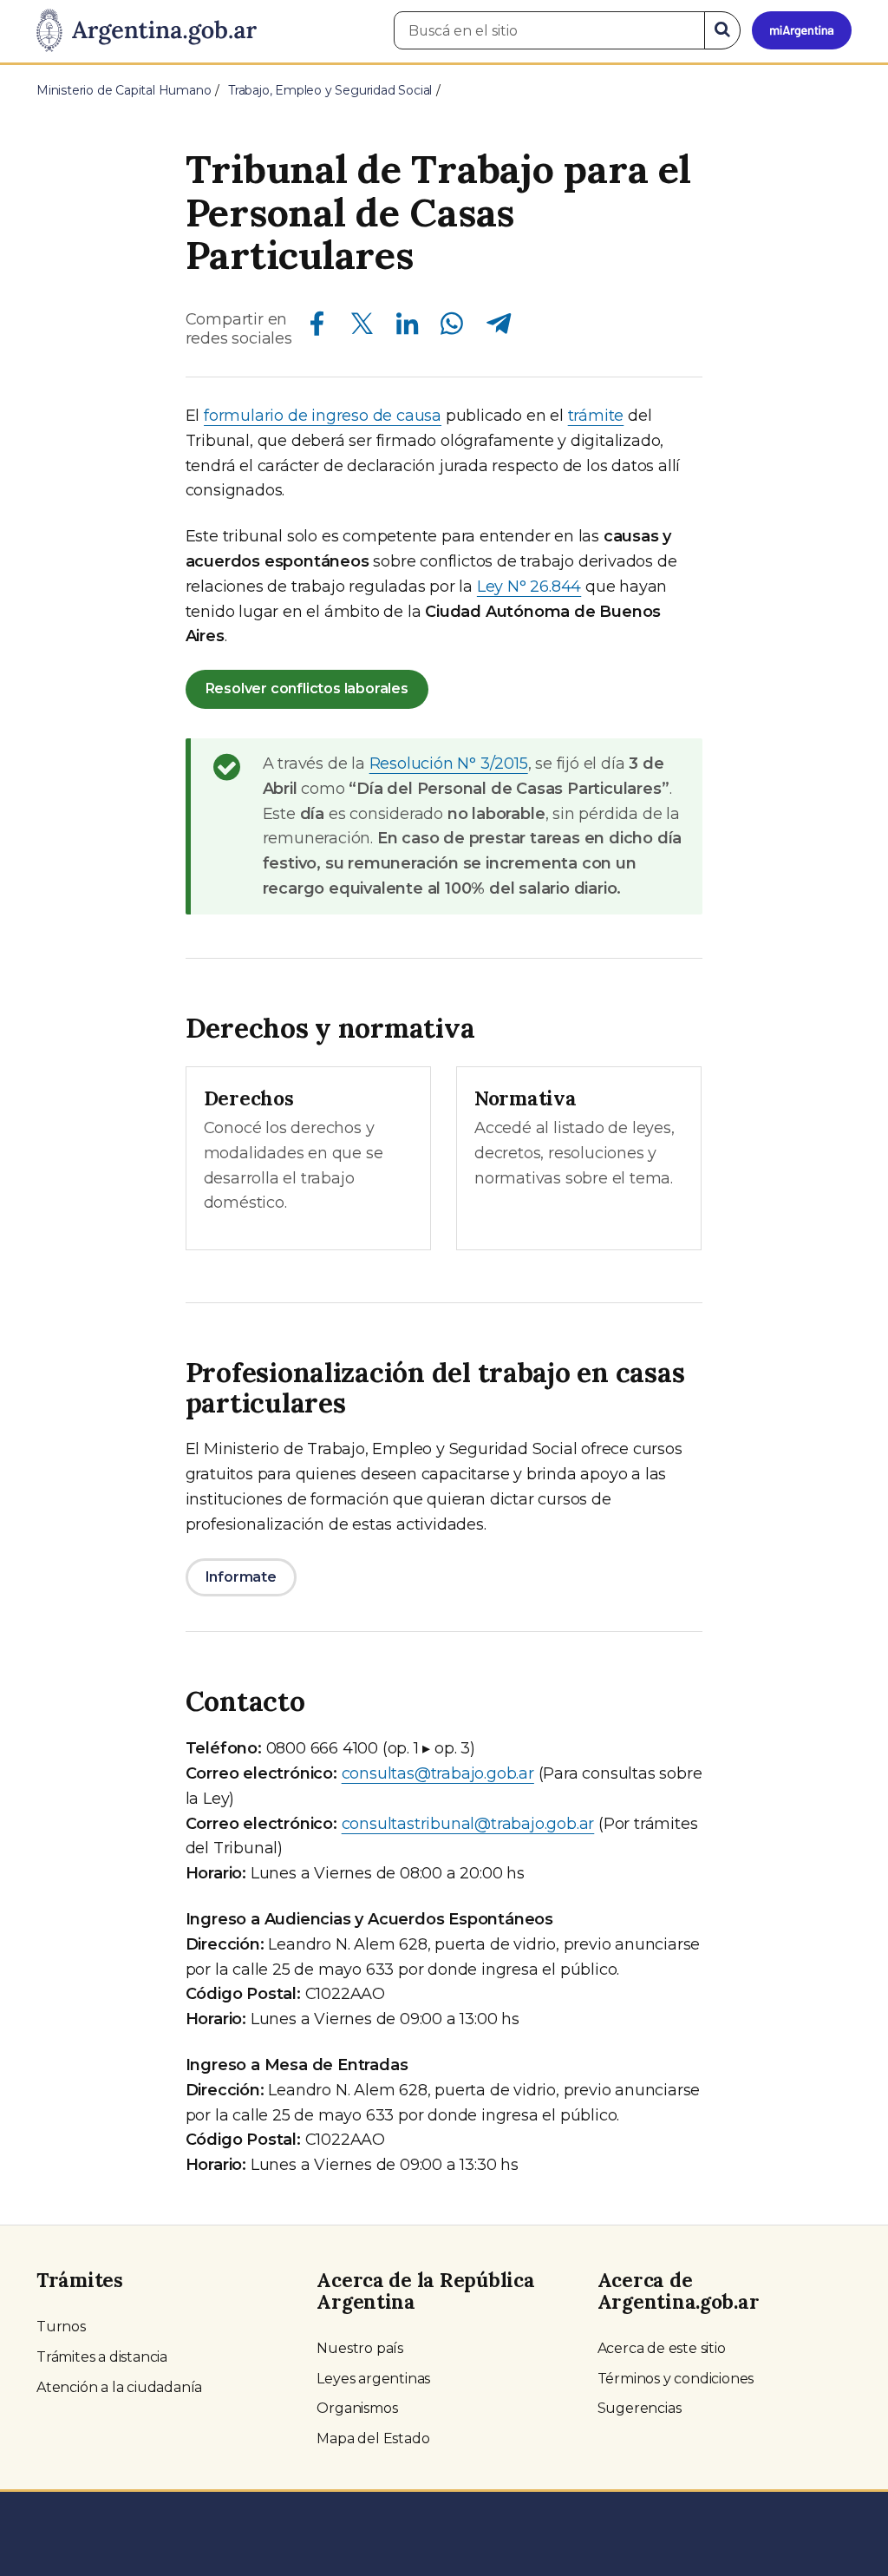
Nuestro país (360, 2348)
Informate (241, 1577)
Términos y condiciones (676, 2379)
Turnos (61, 2327)
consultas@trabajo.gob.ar (438, 1773)
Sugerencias (640, 2408)
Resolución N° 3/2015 (449, 764)
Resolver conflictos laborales (307, 688)
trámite (596, 416)
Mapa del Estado (373, 2438)
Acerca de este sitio (662, 2348)
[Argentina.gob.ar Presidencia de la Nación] (147, 31)
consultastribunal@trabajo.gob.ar (468, 1824)
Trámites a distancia (102, 2357)
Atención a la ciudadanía (119, 2387)
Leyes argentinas (373, 2379)
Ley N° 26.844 (529, 587)
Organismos (357, 2408)
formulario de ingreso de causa (323, 416)
